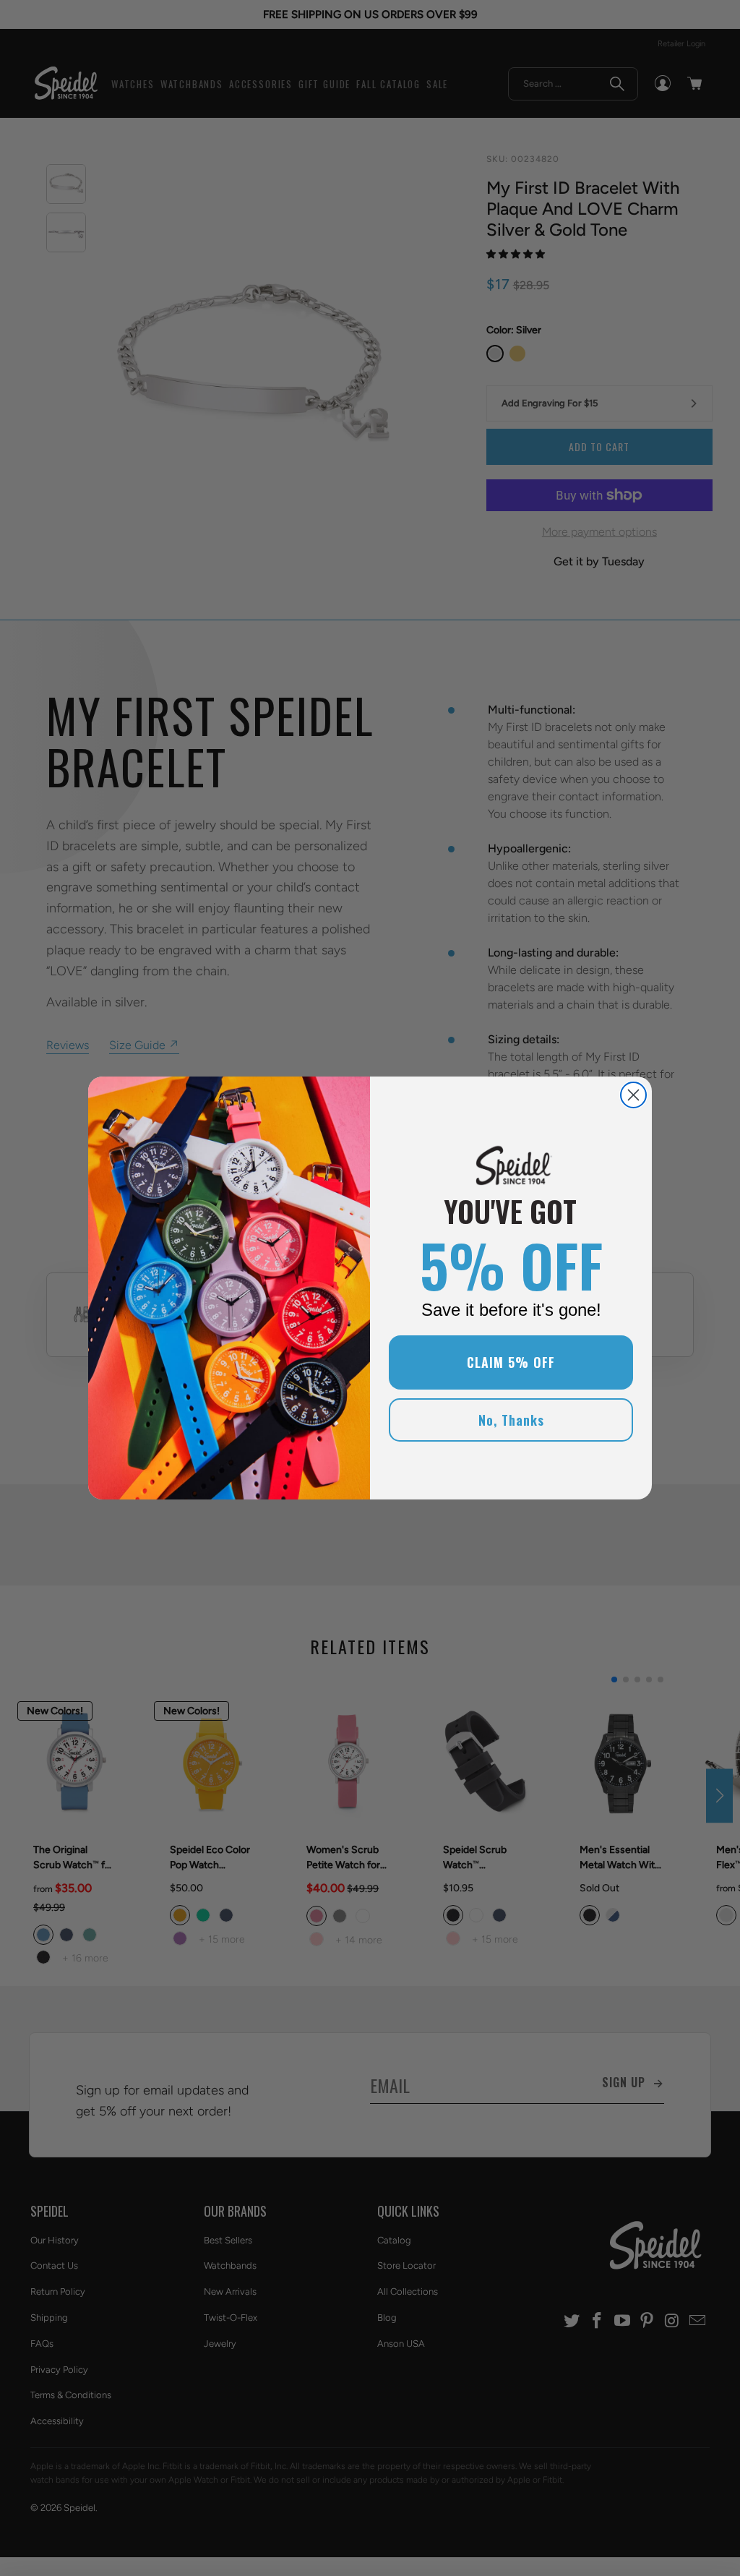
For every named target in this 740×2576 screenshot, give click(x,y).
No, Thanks (511, 1420)
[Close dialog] (633, 1095)
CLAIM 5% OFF (511, 1362)
